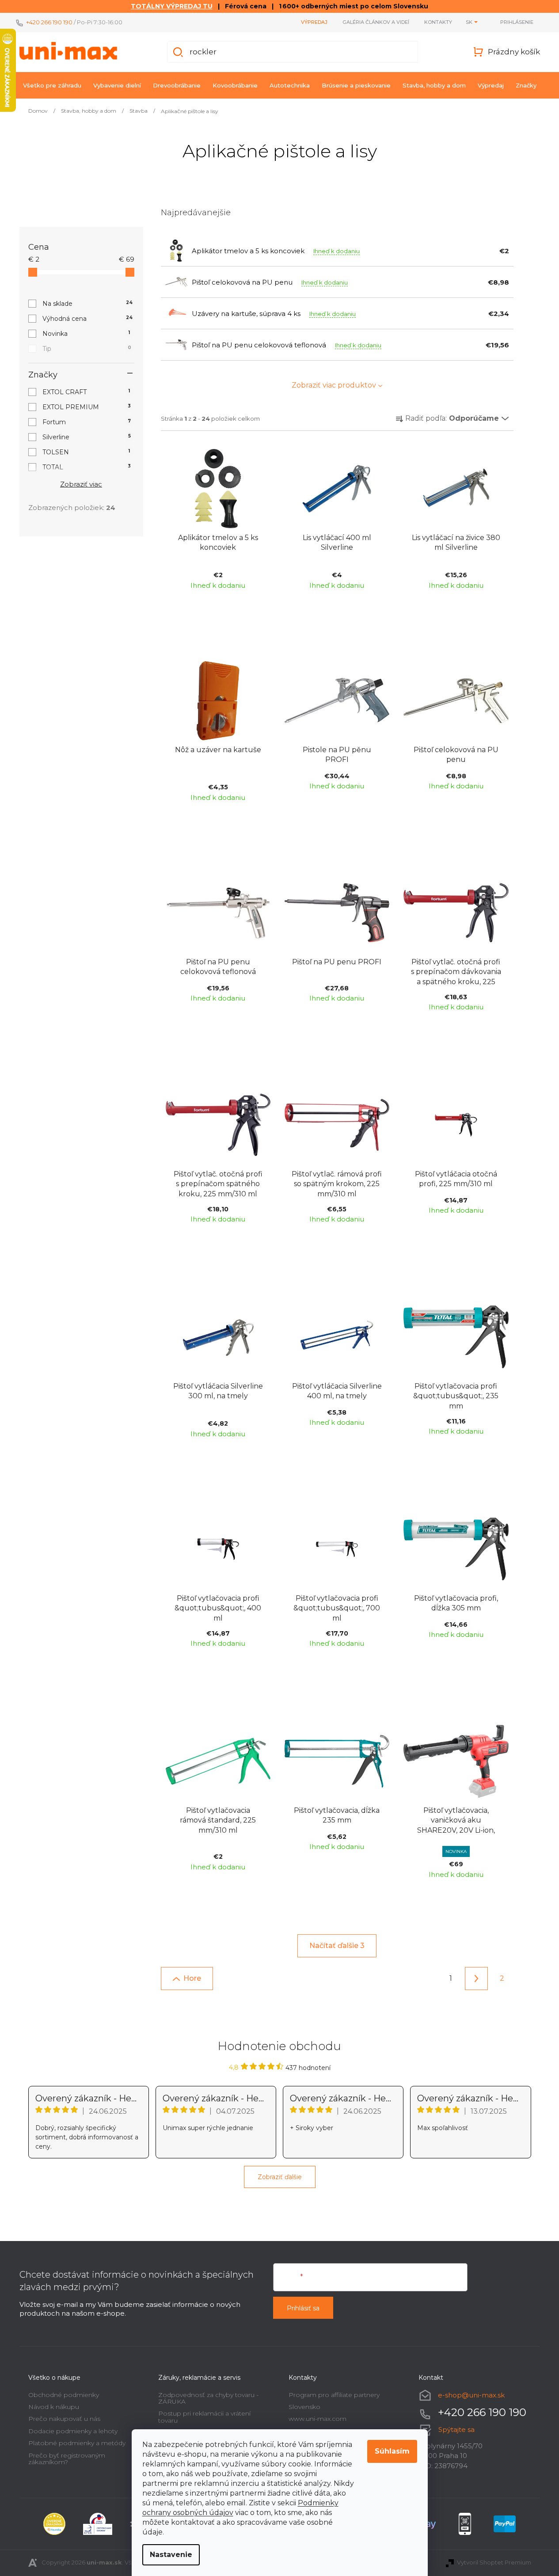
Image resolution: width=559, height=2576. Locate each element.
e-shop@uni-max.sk (471, 2395)
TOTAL (87, 467)
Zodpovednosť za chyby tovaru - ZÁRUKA (208, 2398)
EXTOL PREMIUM (87, 407)
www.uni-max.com (318, 2419)
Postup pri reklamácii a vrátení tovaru (204, 2417)
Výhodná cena (88, 319)
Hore (192, 1978)
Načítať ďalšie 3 (337, 1946)
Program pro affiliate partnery (334, 2395)
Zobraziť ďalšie (280, 2177)
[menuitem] (52, 85)
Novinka (86, 334)
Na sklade (88, 304)
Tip (87, 349)
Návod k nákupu (54, 2407)
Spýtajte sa (456, 2430)
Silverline (87, 437)
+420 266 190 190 (49, 22)
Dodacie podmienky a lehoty (73, 2431)
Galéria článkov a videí (376, 22)
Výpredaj (314, 22)
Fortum (87, 422)
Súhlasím (392, 2451)
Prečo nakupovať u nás (64, 2419)
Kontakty (438, 22)
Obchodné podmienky (64, 2395)
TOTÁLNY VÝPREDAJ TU (172, 6)
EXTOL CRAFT (86, 392)
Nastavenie (171, 2555)
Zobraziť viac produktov (334, 385)
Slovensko (304, 2407)
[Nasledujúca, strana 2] (476, 1979)
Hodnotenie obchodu (279, 2046)
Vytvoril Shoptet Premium (494, 2562)
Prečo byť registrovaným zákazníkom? (67, 2459)
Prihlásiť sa (303, 2308)
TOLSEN (86, 452)
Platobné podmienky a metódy (77, 2443)
